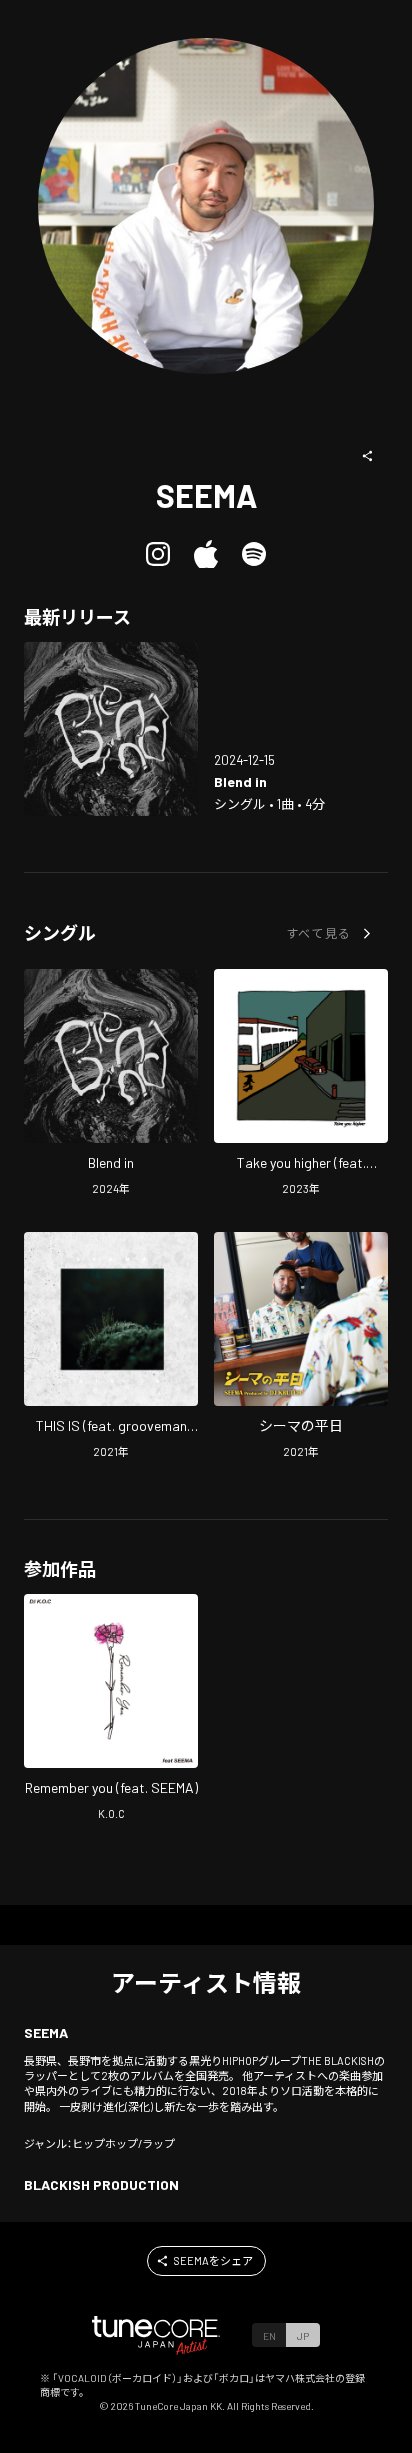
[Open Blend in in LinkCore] (111, 729)
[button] (368, 456)
